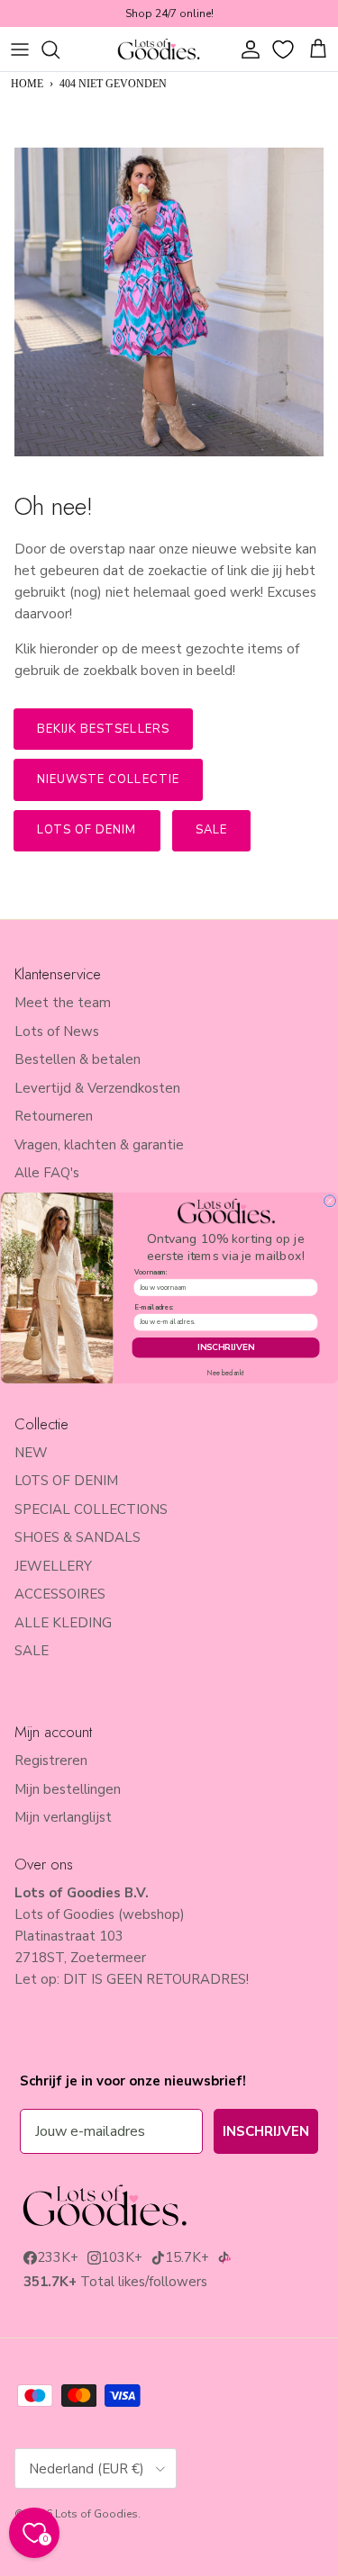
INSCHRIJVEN (226, 1348)
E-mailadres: (153, 1307)
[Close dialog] (329, 1201)
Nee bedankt (225, 1374)
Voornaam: (151, 1273)
